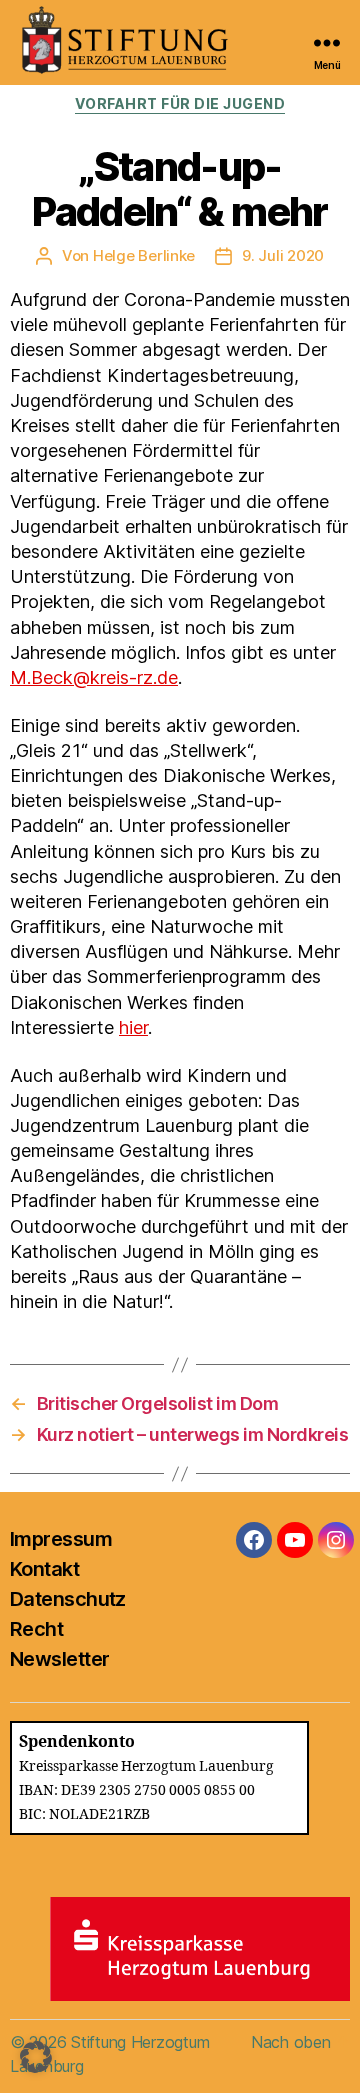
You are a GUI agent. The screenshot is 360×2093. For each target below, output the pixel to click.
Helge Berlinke (144, 255)
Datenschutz (68, 1599)
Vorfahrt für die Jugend (180, 103)
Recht (36, 1629)
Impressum (61, 1539)
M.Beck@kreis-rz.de (94, 677)
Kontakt (44, 1569)
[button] (36, 2057)
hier (133, 1027)
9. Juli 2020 (283, 255)
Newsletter (59, 1659)
